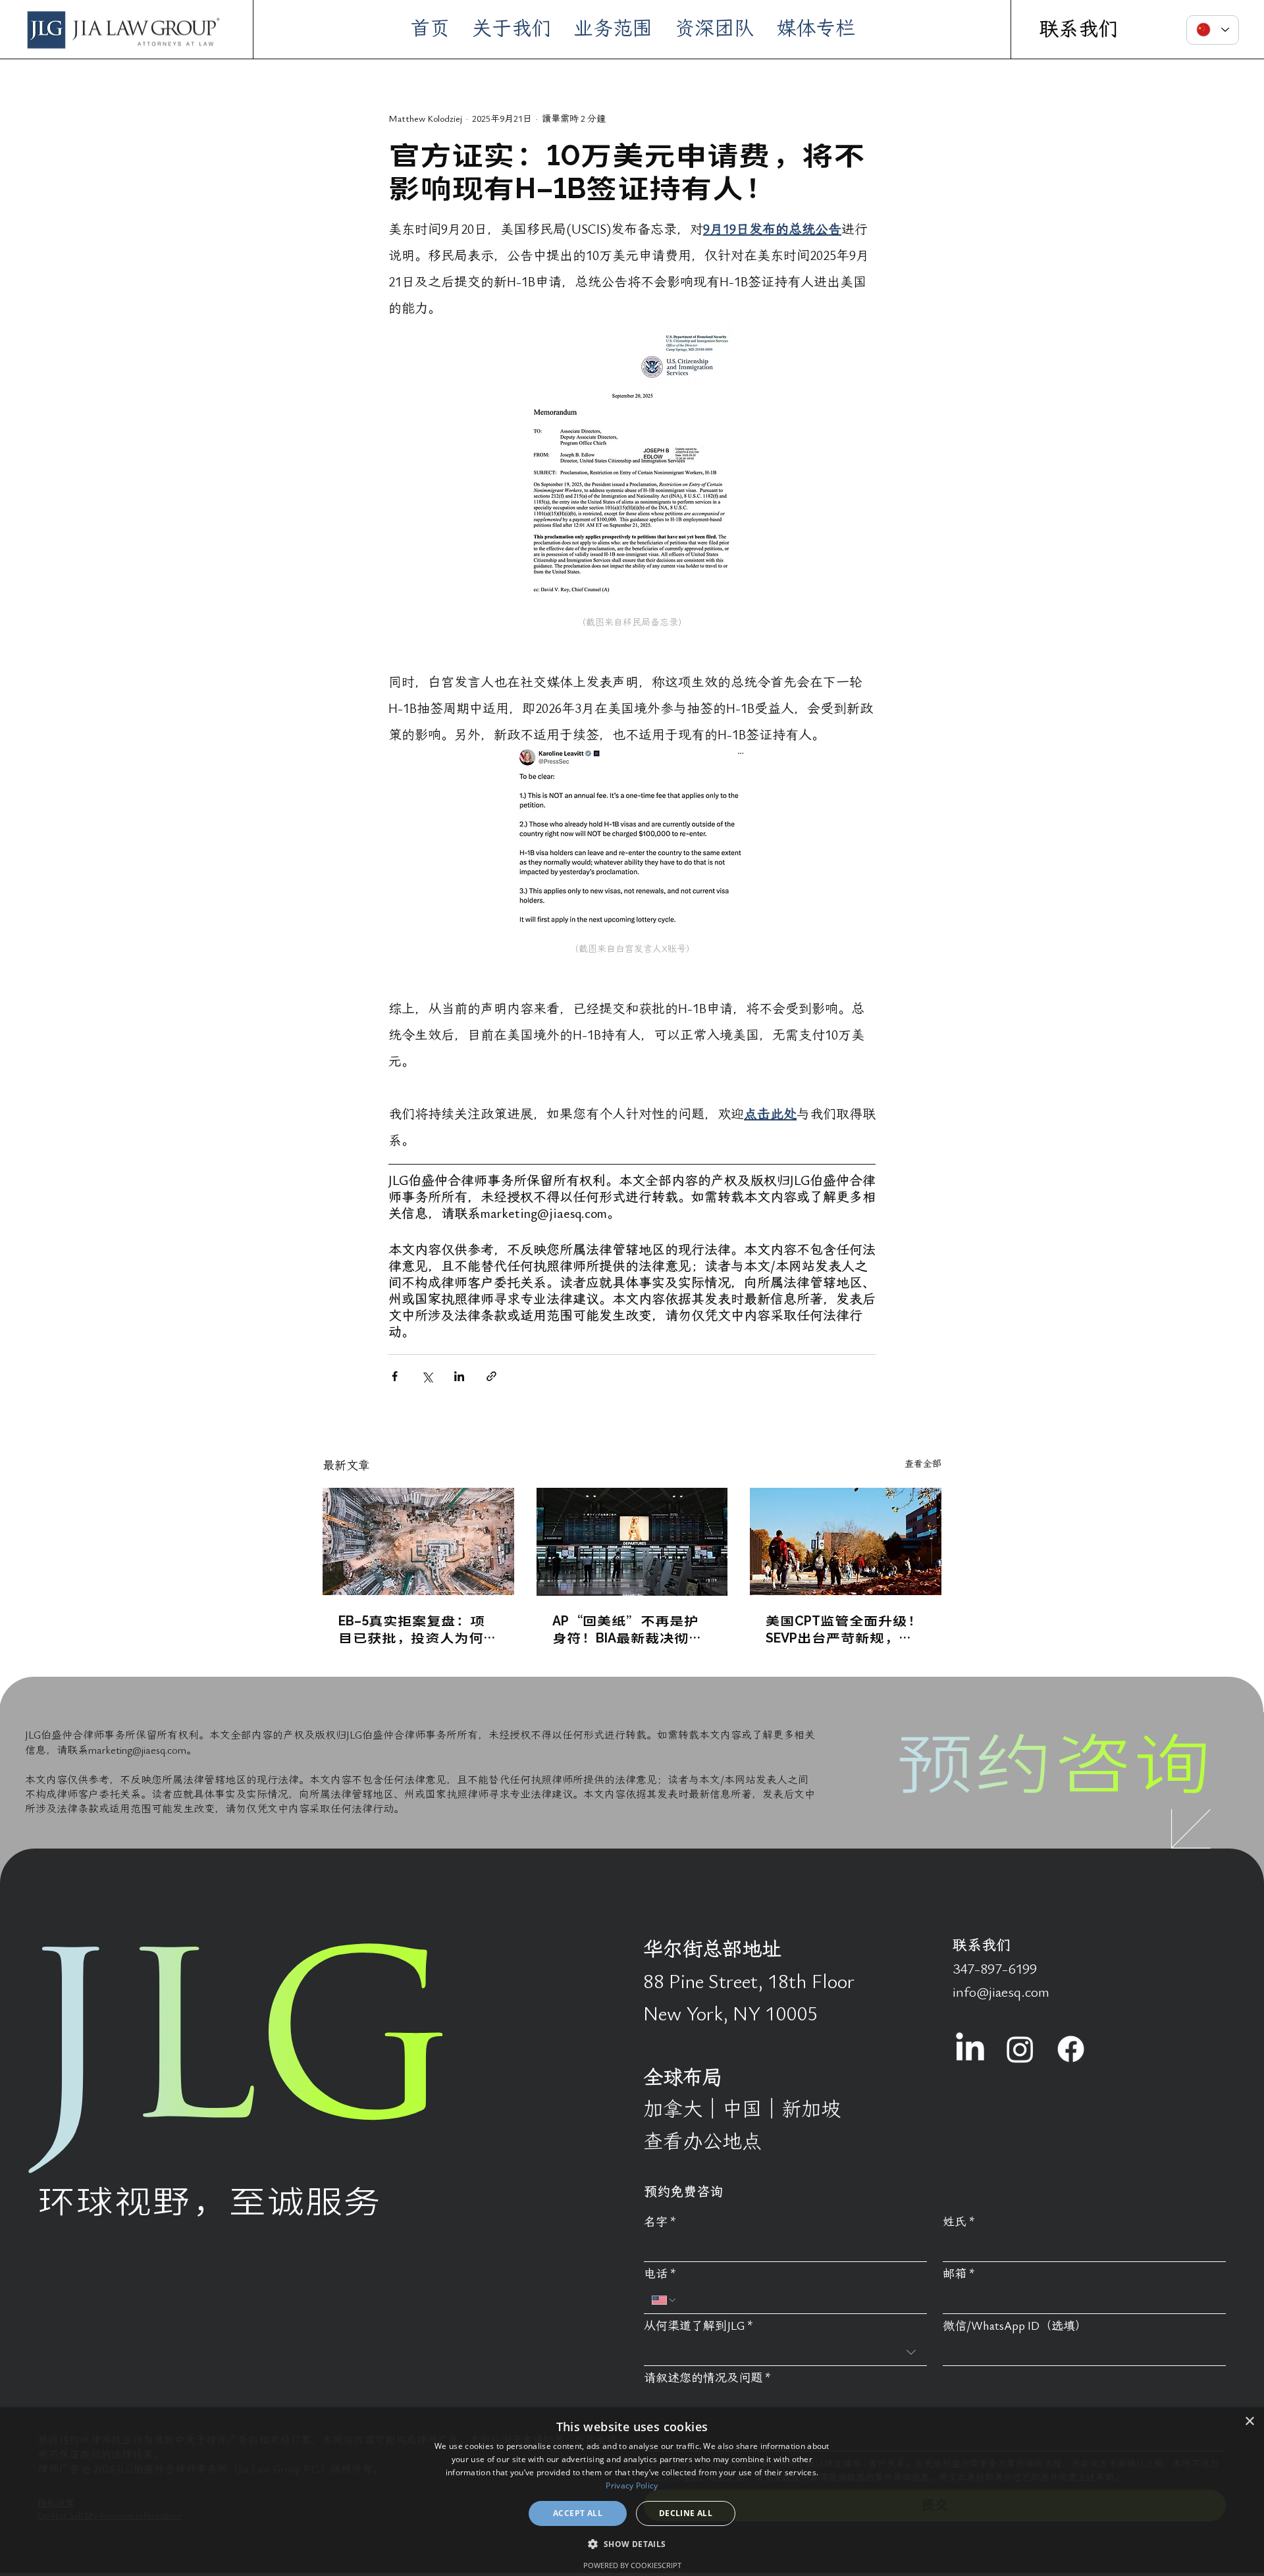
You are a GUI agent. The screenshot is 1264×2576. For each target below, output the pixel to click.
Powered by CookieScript (632, 2565)
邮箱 (959, 2274)
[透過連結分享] (491, 1376)
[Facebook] (1071, 2049)
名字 (660, 2222)
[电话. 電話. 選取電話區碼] (664, 2300)
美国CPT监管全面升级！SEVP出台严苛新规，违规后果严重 (844, 1629)
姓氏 (959, 2222)
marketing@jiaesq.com (137, 1750)
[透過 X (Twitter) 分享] (427, 1376)
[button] (632, 2543)
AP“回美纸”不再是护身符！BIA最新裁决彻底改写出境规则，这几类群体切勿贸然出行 (632, 1629)
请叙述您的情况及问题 (707, 2378)
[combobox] (785, 2353)
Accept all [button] (578, 2513)
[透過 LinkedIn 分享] (459, 1376)
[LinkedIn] (970, 2049)
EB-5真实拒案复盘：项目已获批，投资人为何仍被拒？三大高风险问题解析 (418, 1629)
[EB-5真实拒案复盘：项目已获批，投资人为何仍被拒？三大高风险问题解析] (418, 1541)
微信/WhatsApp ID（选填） (1015, 2326)
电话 (660, 2274)
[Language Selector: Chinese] (1213, 30)
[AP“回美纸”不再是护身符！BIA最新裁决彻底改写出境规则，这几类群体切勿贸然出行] (632, 1542)
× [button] (1249, 2422)
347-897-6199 (995, 1969)
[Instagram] (1020, 2049)
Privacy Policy (632, 2485)
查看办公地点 (702, 2142)
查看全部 (923, 1464)
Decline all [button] (686, 2513)
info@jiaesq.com (1001, 1992)
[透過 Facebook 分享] (395, 1376)
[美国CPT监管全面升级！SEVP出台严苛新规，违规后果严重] (846, 1541)
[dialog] (632, 2492)
